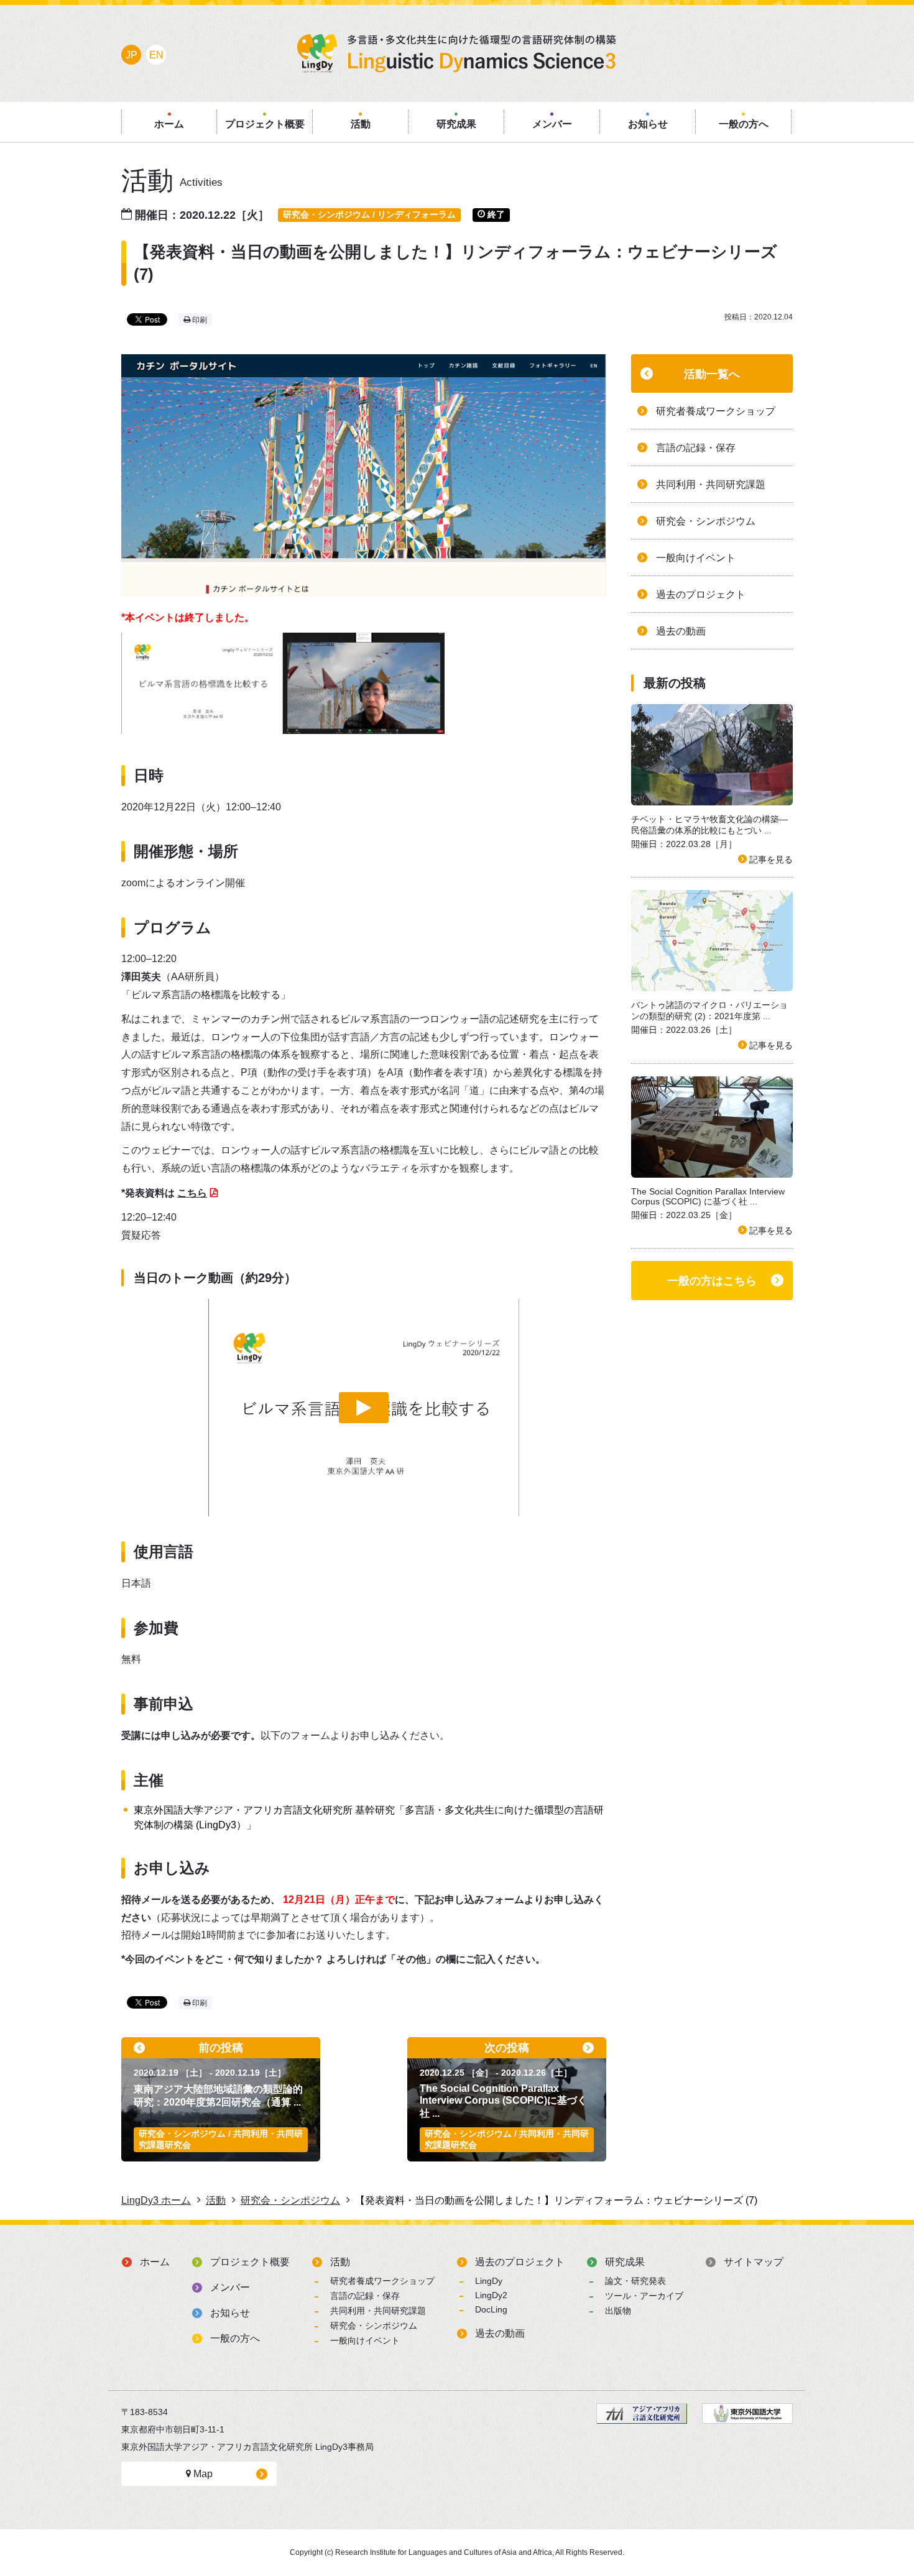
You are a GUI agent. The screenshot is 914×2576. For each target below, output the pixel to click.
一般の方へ (235, 2338)
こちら (192, 1193)
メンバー (230, 2287)
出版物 (618, 2311)
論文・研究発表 (635, 2281)
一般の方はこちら (712, 1281)
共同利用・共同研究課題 (378, 2311)
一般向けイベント (365, 2340)
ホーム (155, 2262)
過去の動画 (500, 2333)
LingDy (489, 2281)
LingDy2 (491, 2295)
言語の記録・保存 (365, 2296)
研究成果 (625, 2262)
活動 (340, 2262)
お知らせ (230, 2313)
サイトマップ (754, 2262)
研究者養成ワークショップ (382, 2281)
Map (202, 2474)
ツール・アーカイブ (644, 2296)
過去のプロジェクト (520, 2262)
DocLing (491, 2309)
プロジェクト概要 (250, 2262)
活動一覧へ (712, 374)
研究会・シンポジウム (374, 2326)
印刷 (199, 320)
